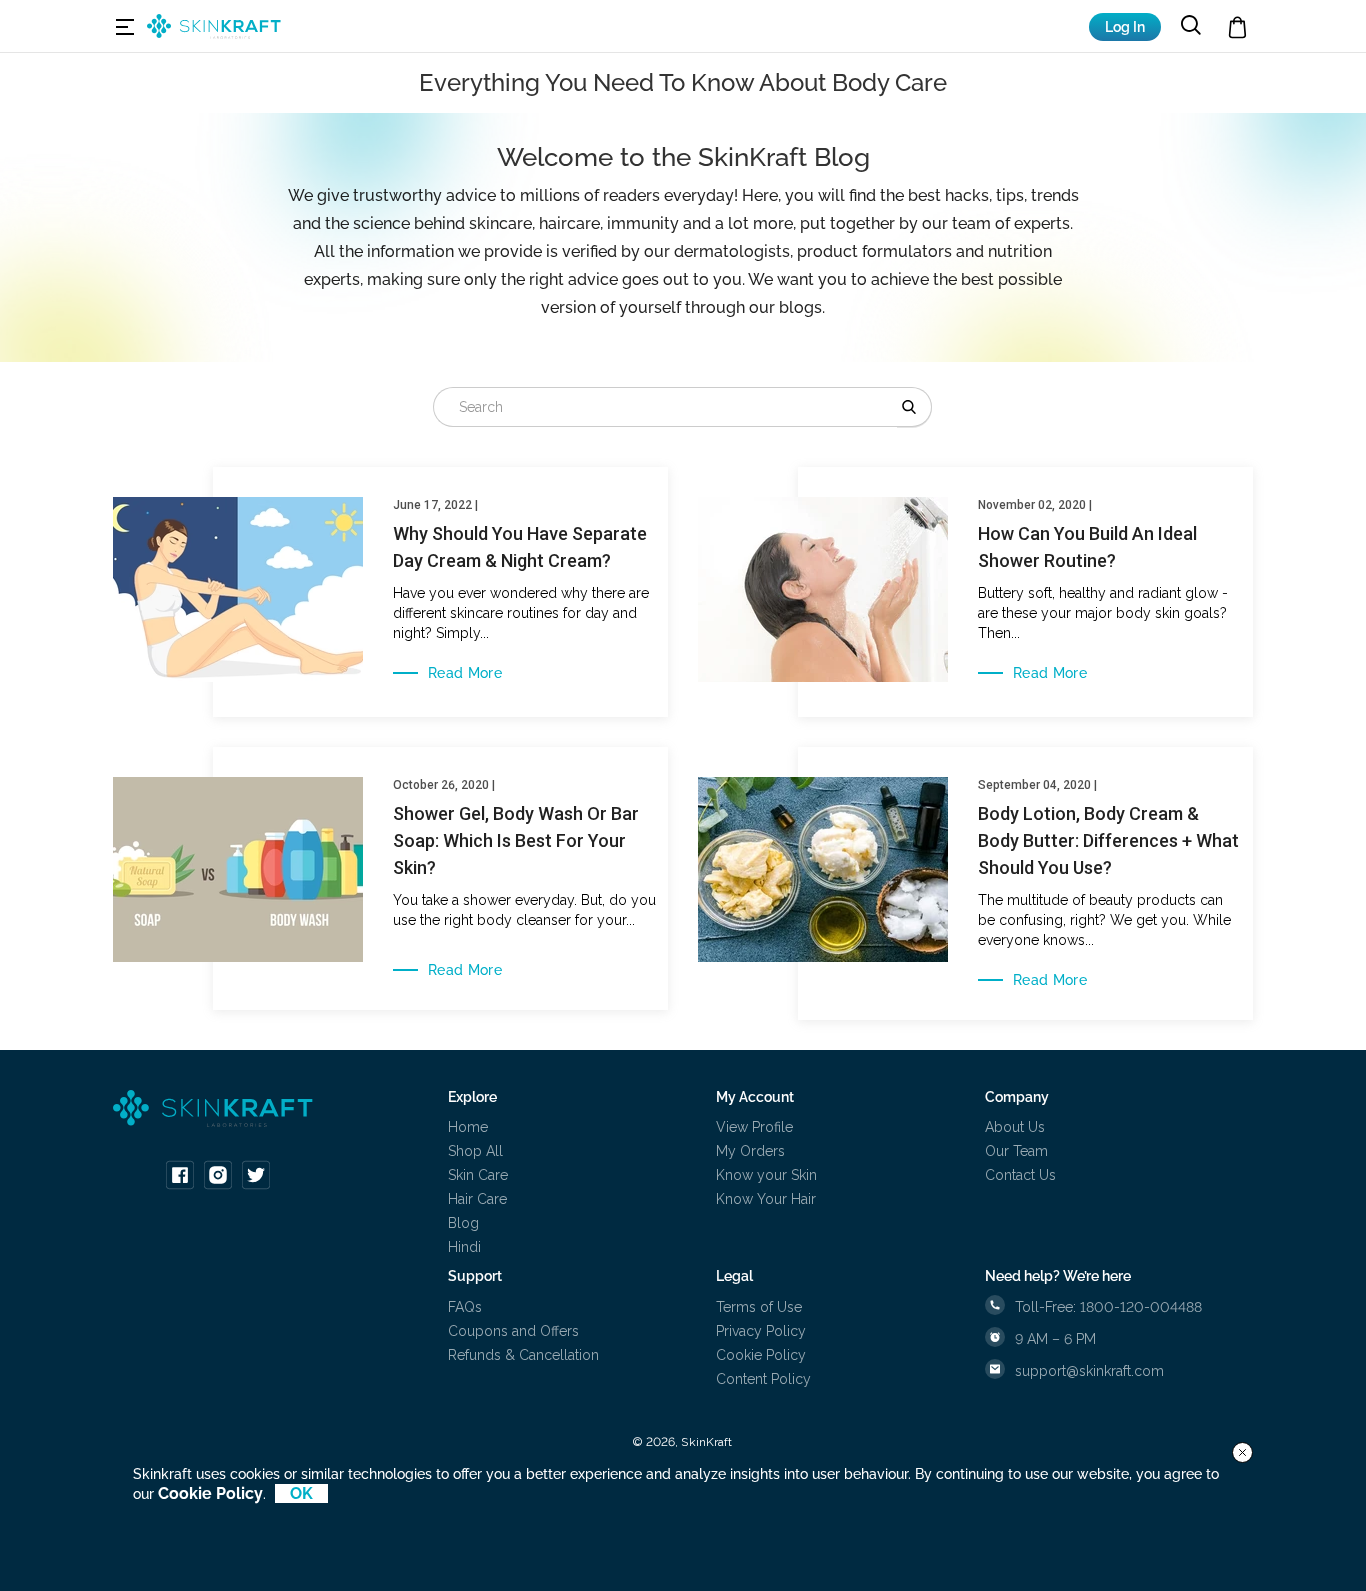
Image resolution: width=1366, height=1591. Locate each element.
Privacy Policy (761, 1331)
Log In (1125, 27)
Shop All (475, 1151)
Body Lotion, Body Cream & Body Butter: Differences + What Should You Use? (1108, 840)
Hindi (464, 1247)
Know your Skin (766, 1175)
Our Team (1016, 1151)
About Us (1015, 1127)
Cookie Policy (761, 1355)
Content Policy (763, 1379)
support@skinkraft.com (1089, 1371)
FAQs (465, 1307)
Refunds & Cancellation (523, 1355)
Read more (465, 673)
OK (301, 1493)
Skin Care (478, 1175)
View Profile (754, 1127)
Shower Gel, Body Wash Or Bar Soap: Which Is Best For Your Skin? (516, 840)
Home (468, 1127)
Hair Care (477, 1199)
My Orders (750, 1151)
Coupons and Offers (513, 1331)
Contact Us (1020, 1175)
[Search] (914, 407)
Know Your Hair (766, 1199)
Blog (463, 1223)
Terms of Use (759, 1307)
